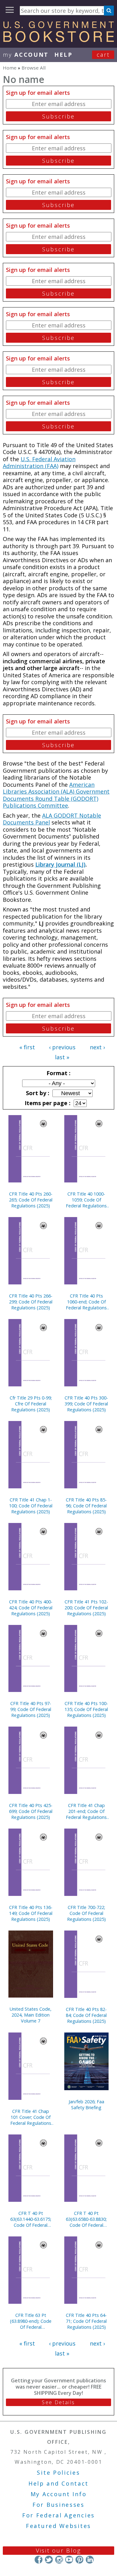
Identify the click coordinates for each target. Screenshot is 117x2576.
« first (27, 1047)
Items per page (47, 1103)
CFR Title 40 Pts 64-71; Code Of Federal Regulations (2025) (86, 2321)
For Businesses (58, 2505)
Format (58, 1073)
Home (10, 68)
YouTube (69, 2560)
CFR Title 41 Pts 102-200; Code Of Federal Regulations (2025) (86, 1608)
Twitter (49, 2560)
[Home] (58, 40)
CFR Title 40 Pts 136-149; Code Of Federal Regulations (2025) (31, 1913)
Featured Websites (58, 2526)
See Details (58, 2402)
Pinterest (79, 2560)
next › (97, 1047)
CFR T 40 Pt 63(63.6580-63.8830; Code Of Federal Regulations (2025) (86, 2219)
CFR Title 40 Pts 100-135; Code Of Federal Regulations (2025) (86, 1709)
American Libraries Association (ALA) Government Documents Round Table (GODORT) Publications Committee (56, 795)
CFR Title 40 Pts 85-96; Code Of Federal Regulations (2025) (86, 1506)
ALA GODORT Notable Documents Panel (52, 819)
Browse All (34, 68)
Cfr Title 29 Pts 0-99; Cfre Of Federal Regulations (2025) (31, 1404)
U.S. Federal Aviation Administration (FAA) (39, 463)
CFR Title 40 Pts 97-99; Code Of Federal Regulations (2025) (31, 1709)
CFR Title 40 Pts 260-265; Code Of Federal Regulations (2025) (31, 1200)
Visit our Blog (58, 2550)
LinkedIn (90, 2560)
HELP (63, 55)
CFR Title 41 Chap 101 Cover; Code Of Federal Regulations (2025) (31, 2117)
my (26, 55)
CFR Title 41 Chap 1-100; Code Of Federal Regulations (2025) (31, 1506)
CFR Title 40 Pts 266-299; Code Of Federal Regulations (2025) (31, 1302)
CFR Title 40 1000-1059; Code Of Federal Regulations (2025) (86, 1200)
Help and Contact (58, 2483)
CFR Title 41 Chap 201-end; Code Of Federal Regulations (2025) (86, 1811)
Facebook (39, 2560)
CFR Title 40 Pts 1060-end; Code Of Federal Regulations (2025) (86, 1302)
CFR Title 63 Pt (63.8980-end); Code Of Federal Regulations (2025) (31, 2321)
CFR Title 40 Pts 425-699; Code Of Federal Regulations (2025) (31, 1811)
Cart (103, 55)
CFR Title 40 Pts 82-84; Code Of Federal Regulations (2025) (86, 2015)
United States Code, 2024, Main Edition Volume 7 (31, 2015)
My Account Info (59, 2494)
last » (62, 1057)
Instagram (59, 2560)
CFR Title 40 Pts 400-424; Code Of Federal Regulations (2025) (31, 1608)
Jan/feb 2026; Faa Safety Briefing (86, 2105)
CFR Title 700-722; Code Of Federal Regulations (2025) (86, 1913)
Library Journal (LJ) (60, 864)
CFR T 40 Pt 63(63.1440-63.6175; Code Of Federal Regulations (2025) (31, 2219)
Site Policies (58, 2472)
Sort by (37, 1093)
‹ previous (62, 1047)
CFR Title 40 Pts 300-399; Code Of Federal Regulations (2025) (86, 1404)
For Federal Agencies (58, 2515)
